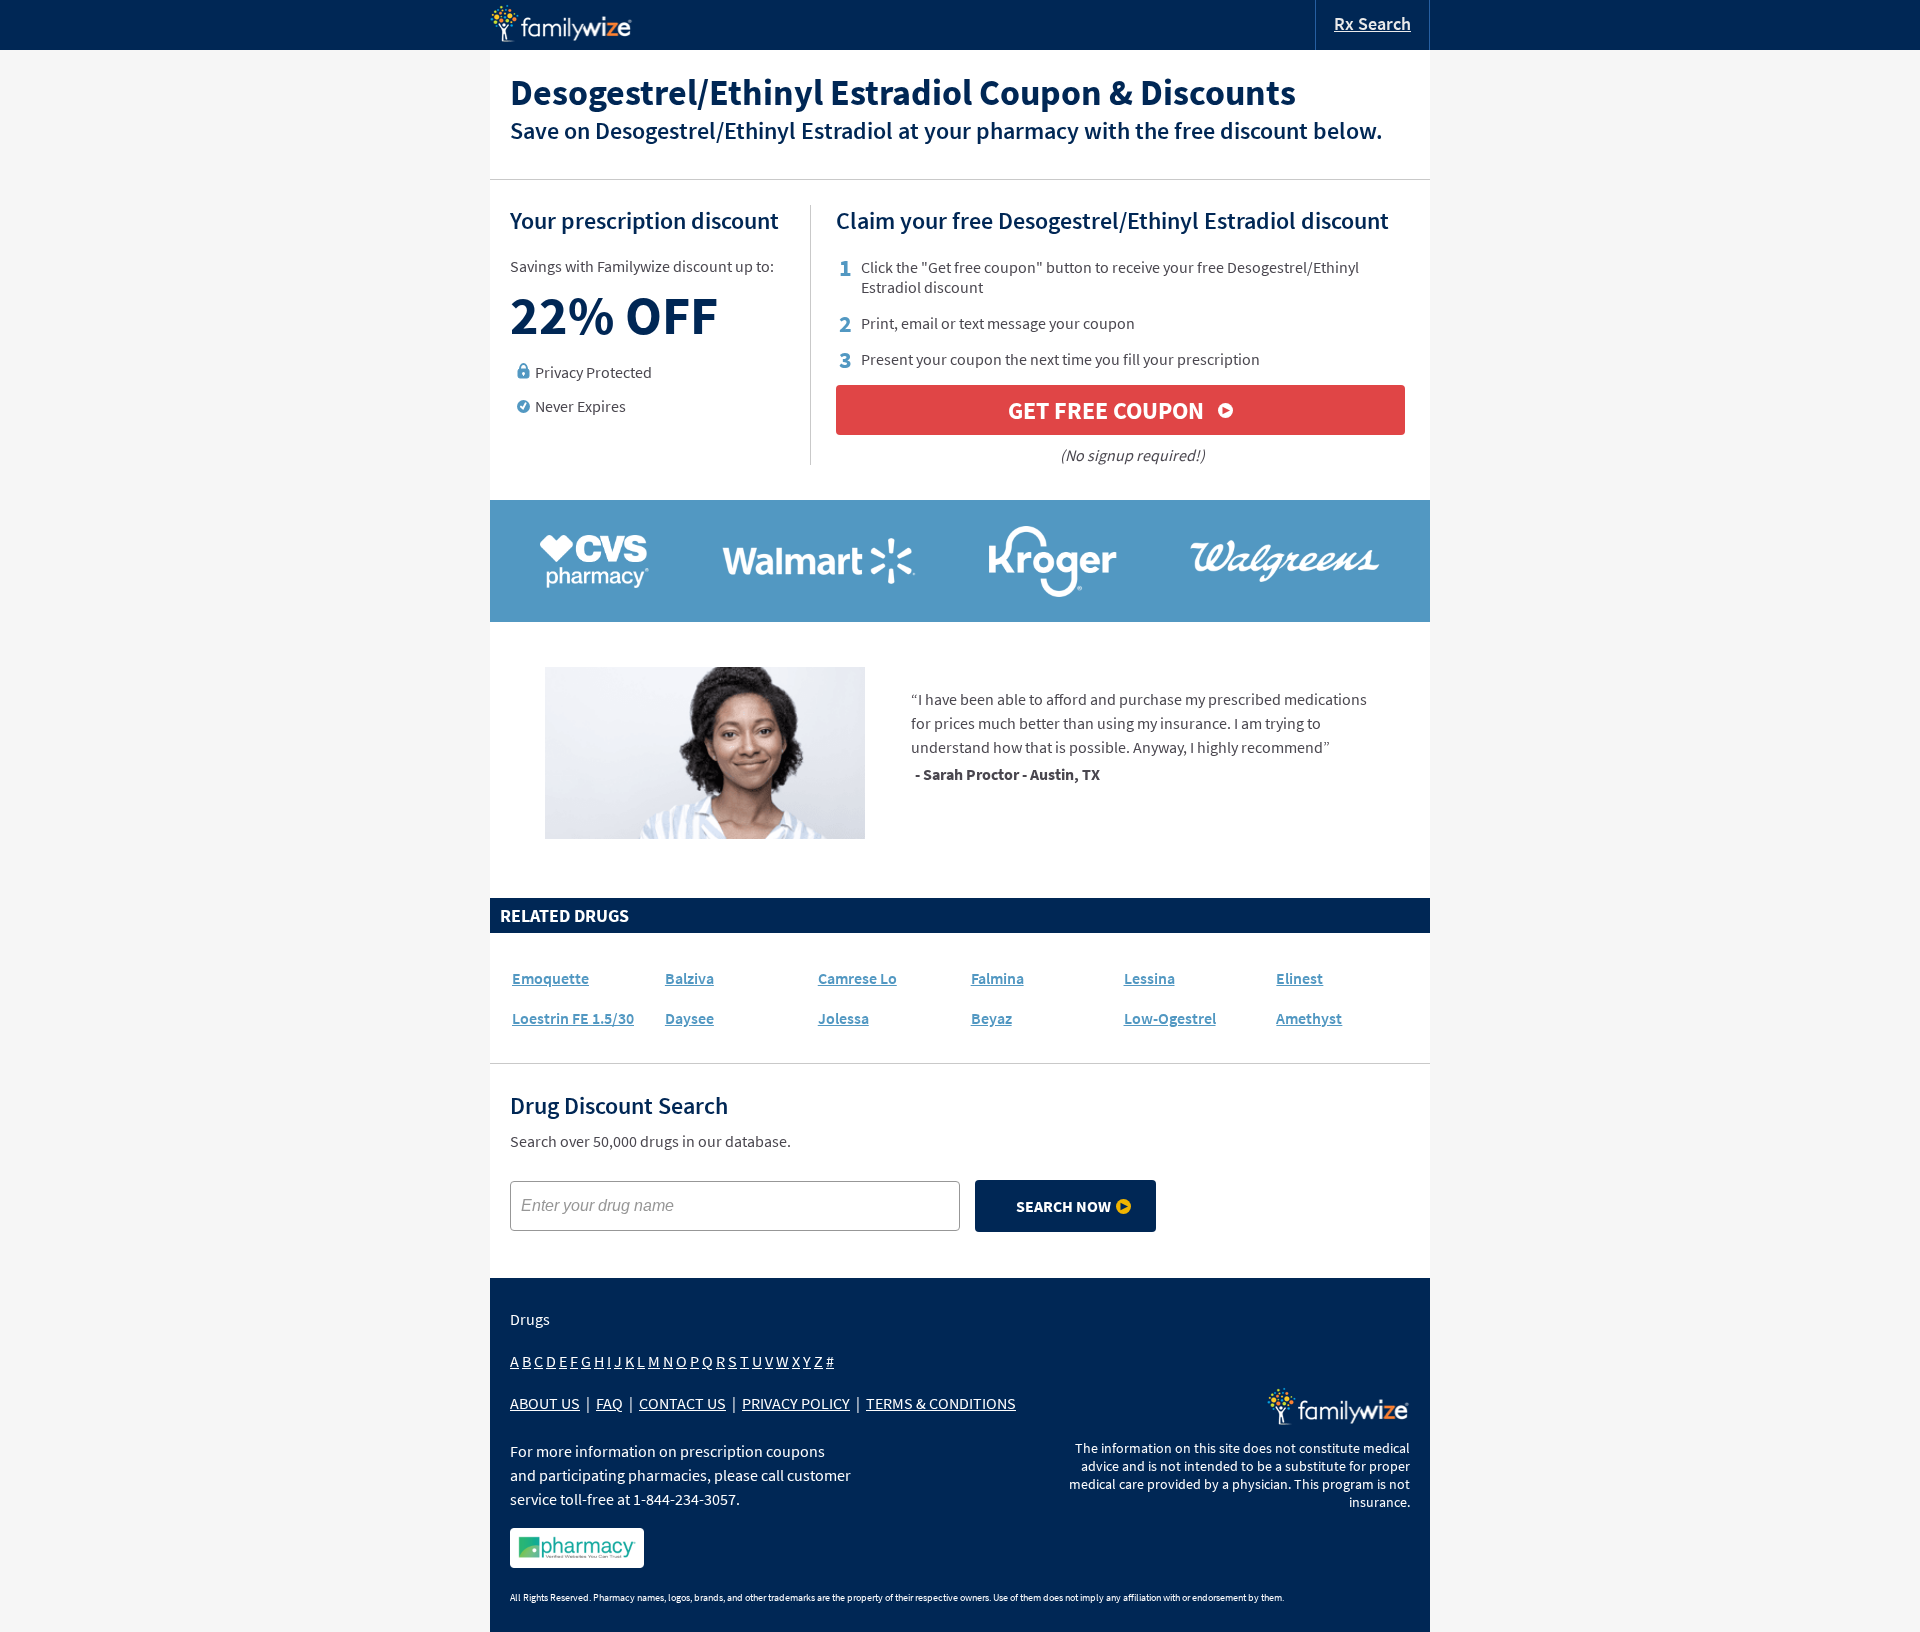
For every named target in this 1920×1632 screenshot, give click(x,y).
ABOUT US (545, 1403)
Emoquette (550, 978)
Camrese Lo (857, 978)
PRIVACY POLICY (796, 1403)
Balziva (689, 978)
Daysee (689, 1018)
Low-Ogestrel (1170, 1018)
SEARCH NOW (1063, 1206)
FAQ (609, 1403)
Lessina (1149, 978)
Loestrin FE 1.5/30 (573, 1018)
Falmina (997, 978)
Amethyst (1309, 1018)
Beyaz (991, 1018)
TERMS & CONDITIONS (941, 1403)
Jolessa (843, 1018)
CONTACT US (682, 1403)
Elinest (1299, 978)
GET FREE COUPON (1106, 410)
